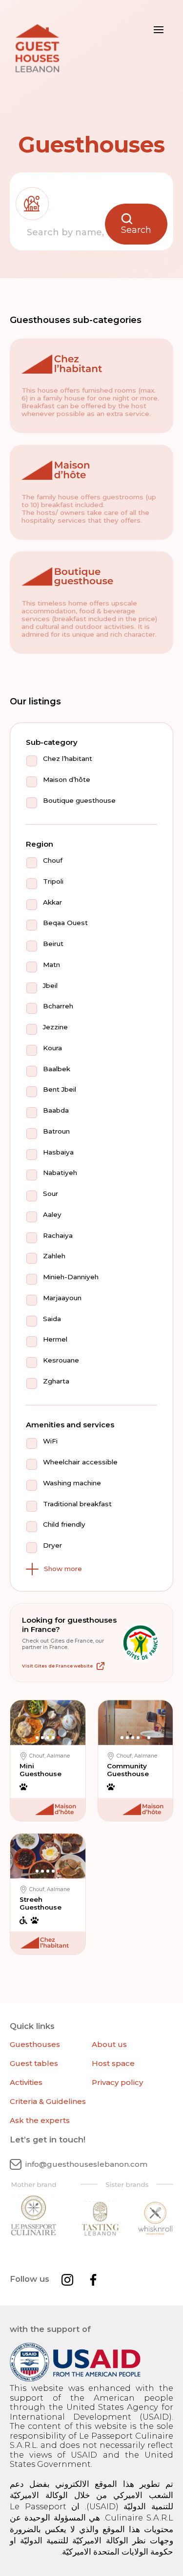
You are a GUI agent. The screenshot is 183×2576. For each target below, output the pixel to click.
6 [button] (149, 1738)
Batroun (56, 1131)
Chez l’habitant (68, 759)
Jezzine (55, 1027)
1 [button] (37, 1738)
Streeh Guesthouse (41, 1903)
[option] (48, 1724)
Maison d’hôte (67, 780)
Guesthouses (35, 2044)
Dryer (52, 1545)
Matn (51, 965)
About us (109, 2044)
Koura (52, 1048)
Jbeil (50, 986)
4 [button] (53, 1738)
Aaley (52, 1215)
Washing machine (72, 1483)
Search (136, 230)
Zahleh (54, 1256)
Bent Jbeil (60, 1089)
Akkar (52, 902)
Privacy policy (117, 2082)
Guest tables (34, 2063)
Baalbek (57, 1069)
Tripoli (53, 881)
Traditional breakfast (77, 1504)
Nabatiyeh (60, 1173)
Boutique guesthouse (79, 801)
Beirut (53, 944)
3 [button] (48, 1738)
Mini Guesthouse (41, 1770)
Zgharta (56, 1381)
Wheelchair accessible (80, 1462)
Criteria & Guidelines (48, 2101)
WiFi (50, 1441)
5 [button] (59, 1738)
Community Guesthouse (128, 1770)
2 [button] (42, 1738)
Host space (113, 2063)
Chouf (53, 861)
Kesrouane (61, 1360)
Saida (52, 1319)
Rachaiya (58, 1236)
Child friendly (64, 1525)
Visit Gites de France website (57, 1666)
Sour (51, 1194)
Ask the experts (40, 2120)
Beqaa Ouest (65, 923)
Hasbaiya (58, 1152)
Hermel (55, 1339)
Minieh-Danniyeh (71, 1277)
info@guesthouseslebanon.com (86, 2164)
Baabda (56, 1110)
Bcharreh (58, 1006)
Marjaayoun (62, 1298)
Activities (26, 2082)
